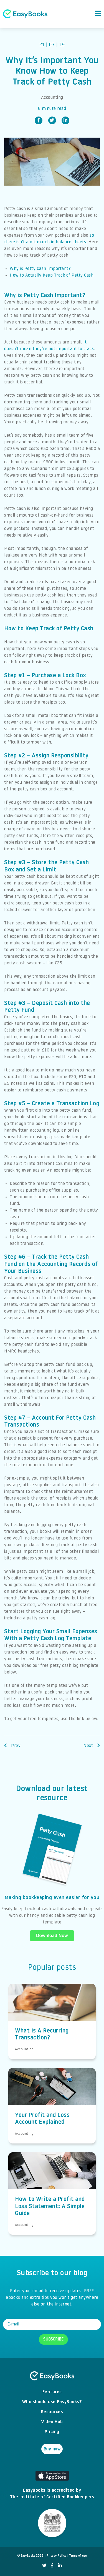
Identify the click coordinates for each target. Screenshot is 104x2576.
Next (89, 1746)
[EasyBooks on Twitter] (45, 2566)
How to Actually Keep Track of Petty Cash (52, 275)
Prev (15, 1746)
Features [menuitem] (52, 2392)
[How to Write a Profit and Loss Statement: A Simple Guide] (52, 2178)
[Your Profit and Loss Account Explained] (52, 2093)
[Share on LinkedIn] (65, 120)
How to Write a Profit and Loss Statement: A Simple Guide (50, 2206)
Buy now (52, 2449)
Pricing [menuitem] (52, 2432)
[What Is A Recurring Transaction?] (52, 2009)
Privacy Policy (56, 2556)
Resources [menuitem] (52, 2412)
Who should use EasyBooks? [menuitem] (52, 2402)
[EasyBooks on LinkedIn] (60, 2566)
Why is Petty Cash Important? (40, 269)
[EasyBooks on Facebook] (52, 2566)
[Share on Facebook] (39, 120)
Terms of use (78, 2556)
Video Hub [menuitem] (52, 2422)
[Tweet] (52, 120)
